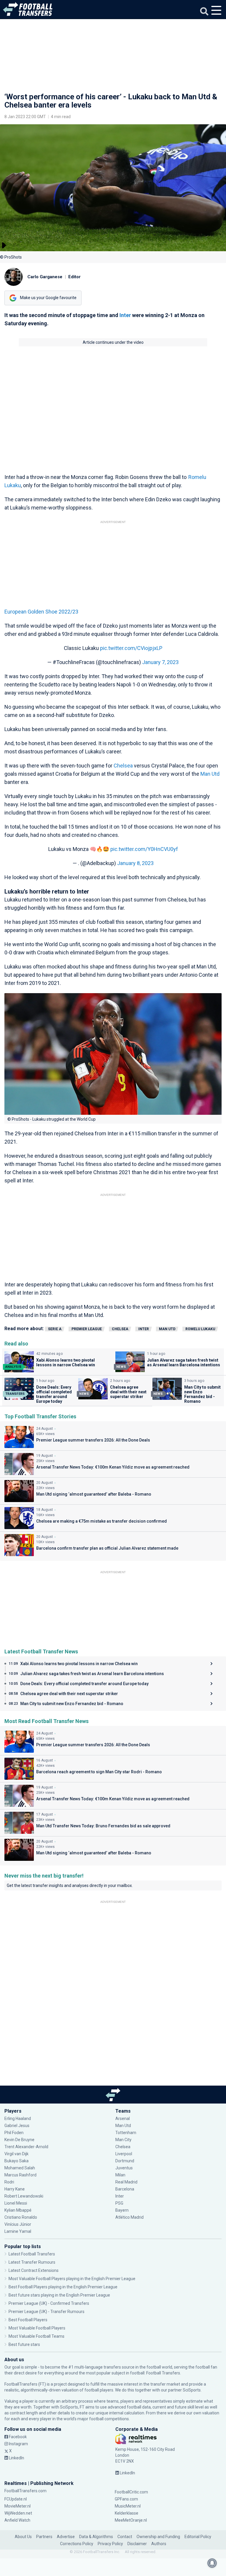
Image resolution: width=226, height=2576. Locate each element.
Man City (123, 2140)
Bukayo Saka (16, 2161)
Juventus (124, 2168)
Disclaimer (137, 2544)
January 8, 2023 (135, 863)
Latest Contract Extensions (34, 2270)
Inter (125, 315)
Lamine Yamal (18, 2231)
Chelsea (123, 766)
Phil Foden (14, 2133)
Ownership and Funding (158, 2537)
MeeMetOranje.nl (131, 2520)
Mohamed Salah (20, 2168)
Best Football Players (28, 2320)
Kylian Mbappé (18, 2210)
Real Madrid (126, 2182)
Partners (44, 2537)
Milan (120, 2175)
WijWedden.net (18, 2513)
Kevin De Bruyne (19, 2140)
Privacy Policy (110, 2544)
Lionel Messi (16, 2203)
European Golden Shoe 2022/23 (41, 612)
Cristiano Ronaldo (21, 2217)
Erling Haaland (18, 2119)
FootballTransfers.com (25, 2491)
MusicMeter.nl (128, 2506)
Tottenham (126, 2133)
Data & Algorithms (96, 2537)
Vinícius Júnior (18, 2224)
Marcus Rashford (20, 2175)
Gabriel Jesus (17, 2126)
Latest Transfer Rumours (32, 2262)
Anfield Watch (17, 2520)
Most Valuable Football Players (37, 2328)
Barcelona (125, 2189)
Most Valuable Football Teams (36, 2336)
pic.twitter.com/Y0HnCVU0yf (144, 849)
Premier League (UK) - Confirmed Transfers (49, 2303)
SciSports (192, 2390)
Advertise (66, 2537)
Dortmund (125, 2161)
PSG (119, 2203)
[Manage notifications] (212, 2563)
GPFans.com (126, 2499)
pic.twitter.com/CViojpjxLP (131, 648)
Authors (159, 2544)
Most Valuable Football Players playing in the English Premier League (72, 2279)
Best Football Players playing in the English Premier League (63, 2287)
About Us (23, 2537)
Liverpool (124, 2154)
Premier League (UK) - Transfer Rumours (46, 2312)
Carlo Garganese (45, 277)
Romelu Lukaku (200, 1329)
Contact (125, 2537)
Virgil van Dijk (17, 2154)
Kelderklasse (127, 2513)
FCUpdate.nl (16, 2499)
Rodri (9, 2182)
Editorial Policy (198, 2537)
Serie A (55, 1329)
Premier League (87, 1329)
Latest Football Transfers (32, 2254)
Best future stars (24, 2344)
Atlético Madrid (129, 2217)
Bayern (122, 2210)
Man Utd (210, 774)
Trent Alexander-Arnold (26, 2147)
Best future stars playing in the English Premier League (59, 2295)
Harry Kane (15, 2189)
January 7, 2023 (160, 662)
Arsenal (123, 2119)
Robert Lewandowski (24, 2196)
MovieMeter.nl (18, 2506)
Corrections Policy (77, 2544)
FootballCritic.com (131, 2492)
